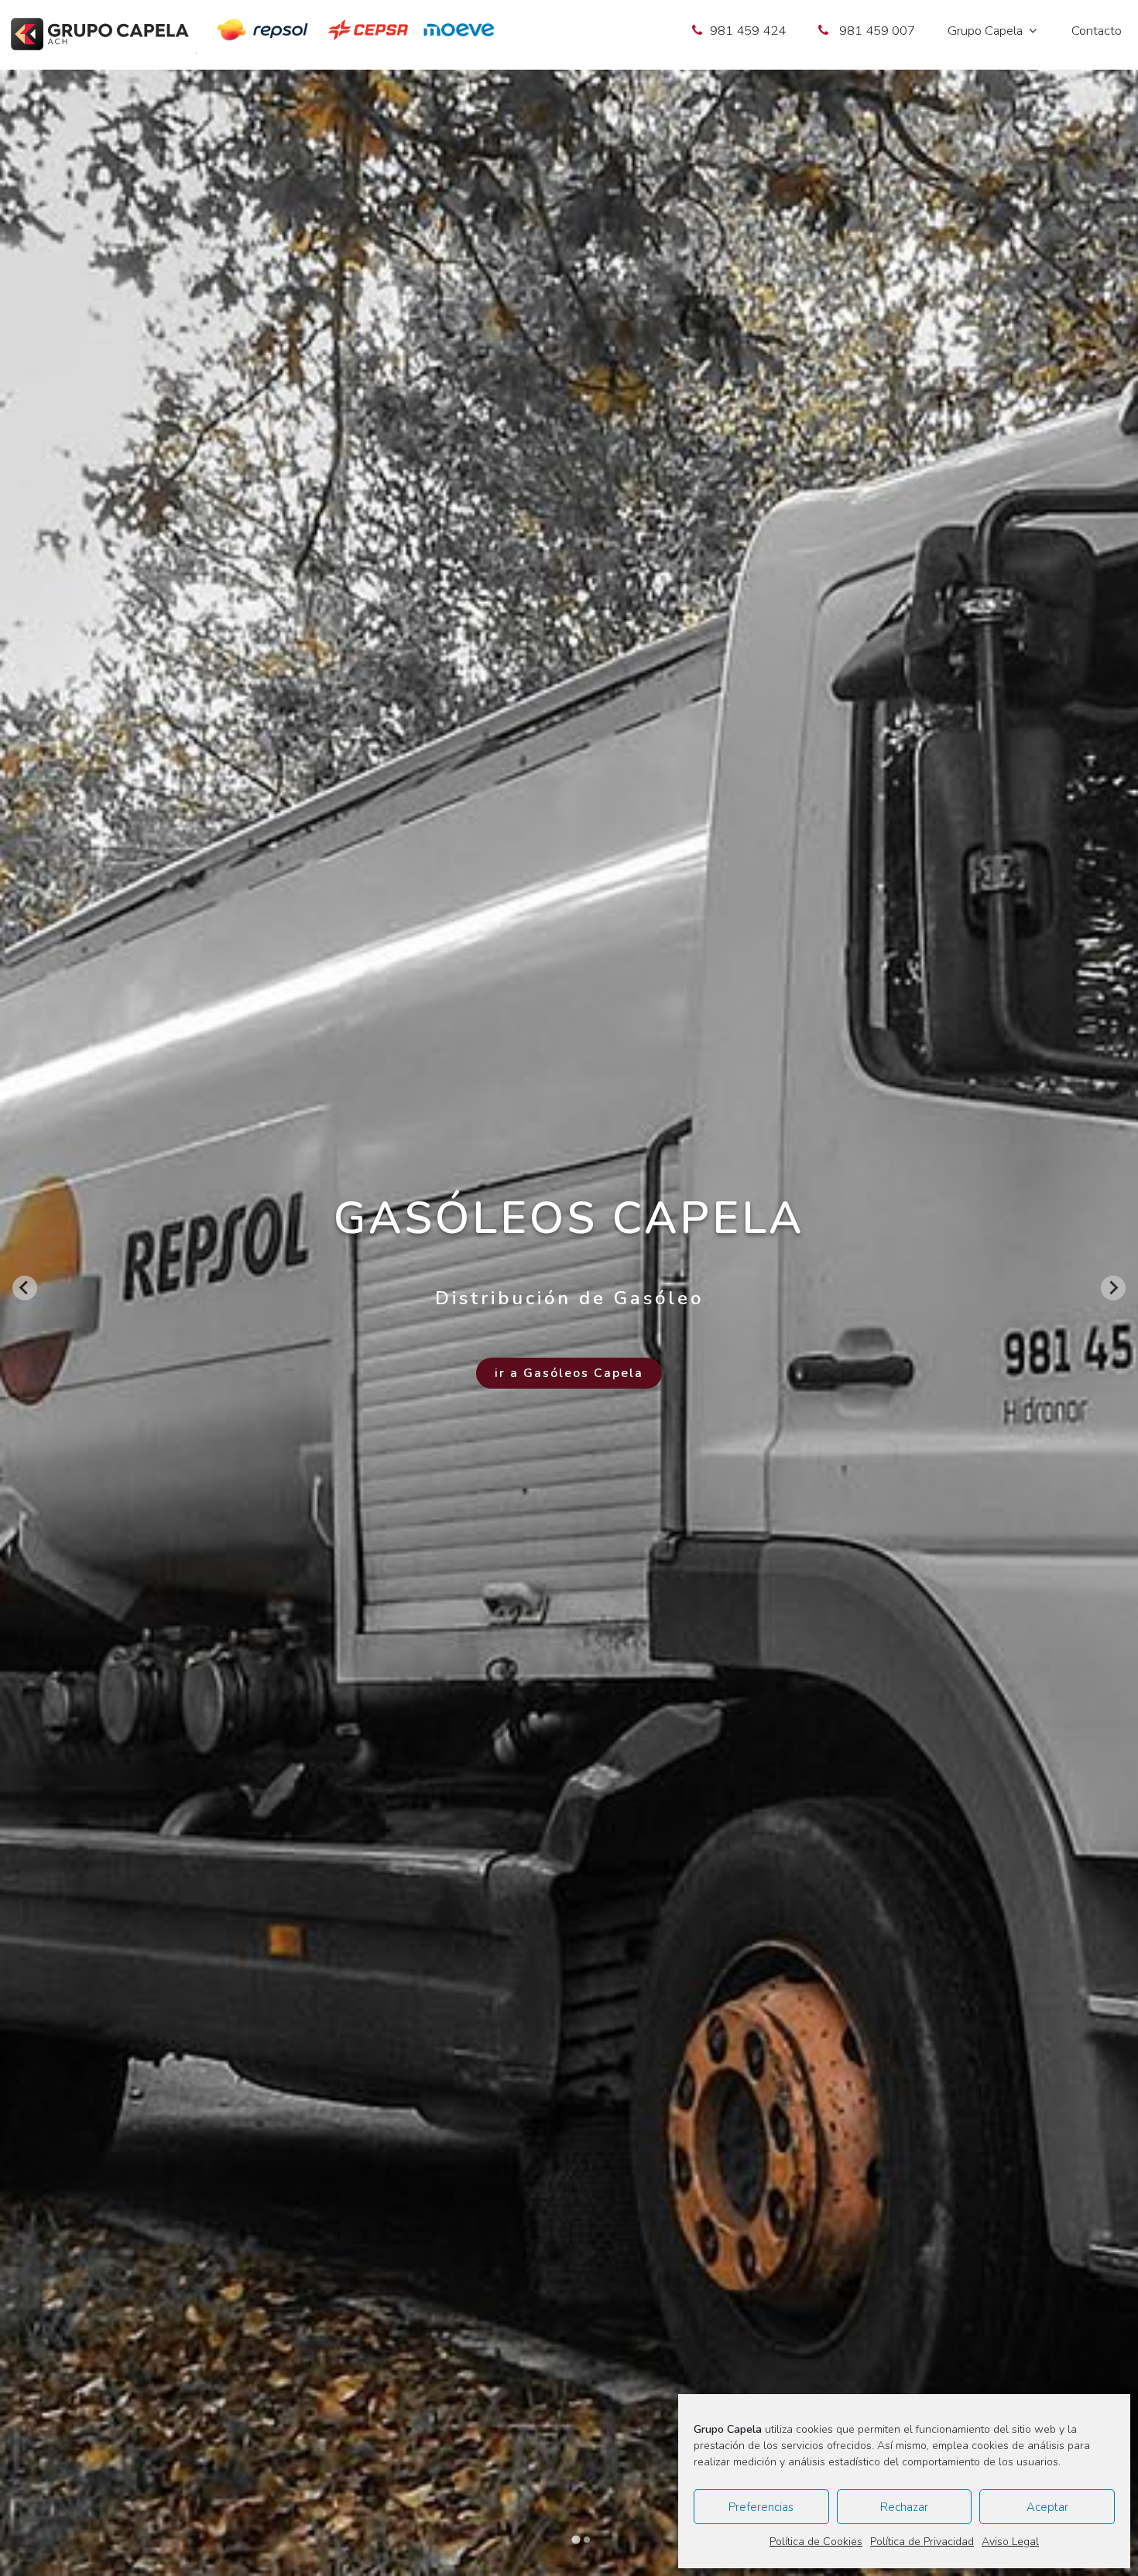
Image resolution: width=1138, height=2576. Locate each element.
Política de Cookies (816, 2542)
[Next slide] (1113, 1288)
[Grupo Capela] (100, 36)
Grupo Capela (985, 31)
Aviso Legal (1010, 2542)
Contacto (1097, 31)
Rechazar (904, 2507)
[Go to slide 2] (587, 2540)
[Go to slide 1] (576, 2539)
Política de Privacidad (922, 2542)
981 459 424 (748, 31)
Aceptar (1047, 2507)
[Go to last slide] (25, 1288)
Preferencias (761, 2507)
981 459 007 (877, 31)
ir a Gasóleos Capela (569, 1373)
